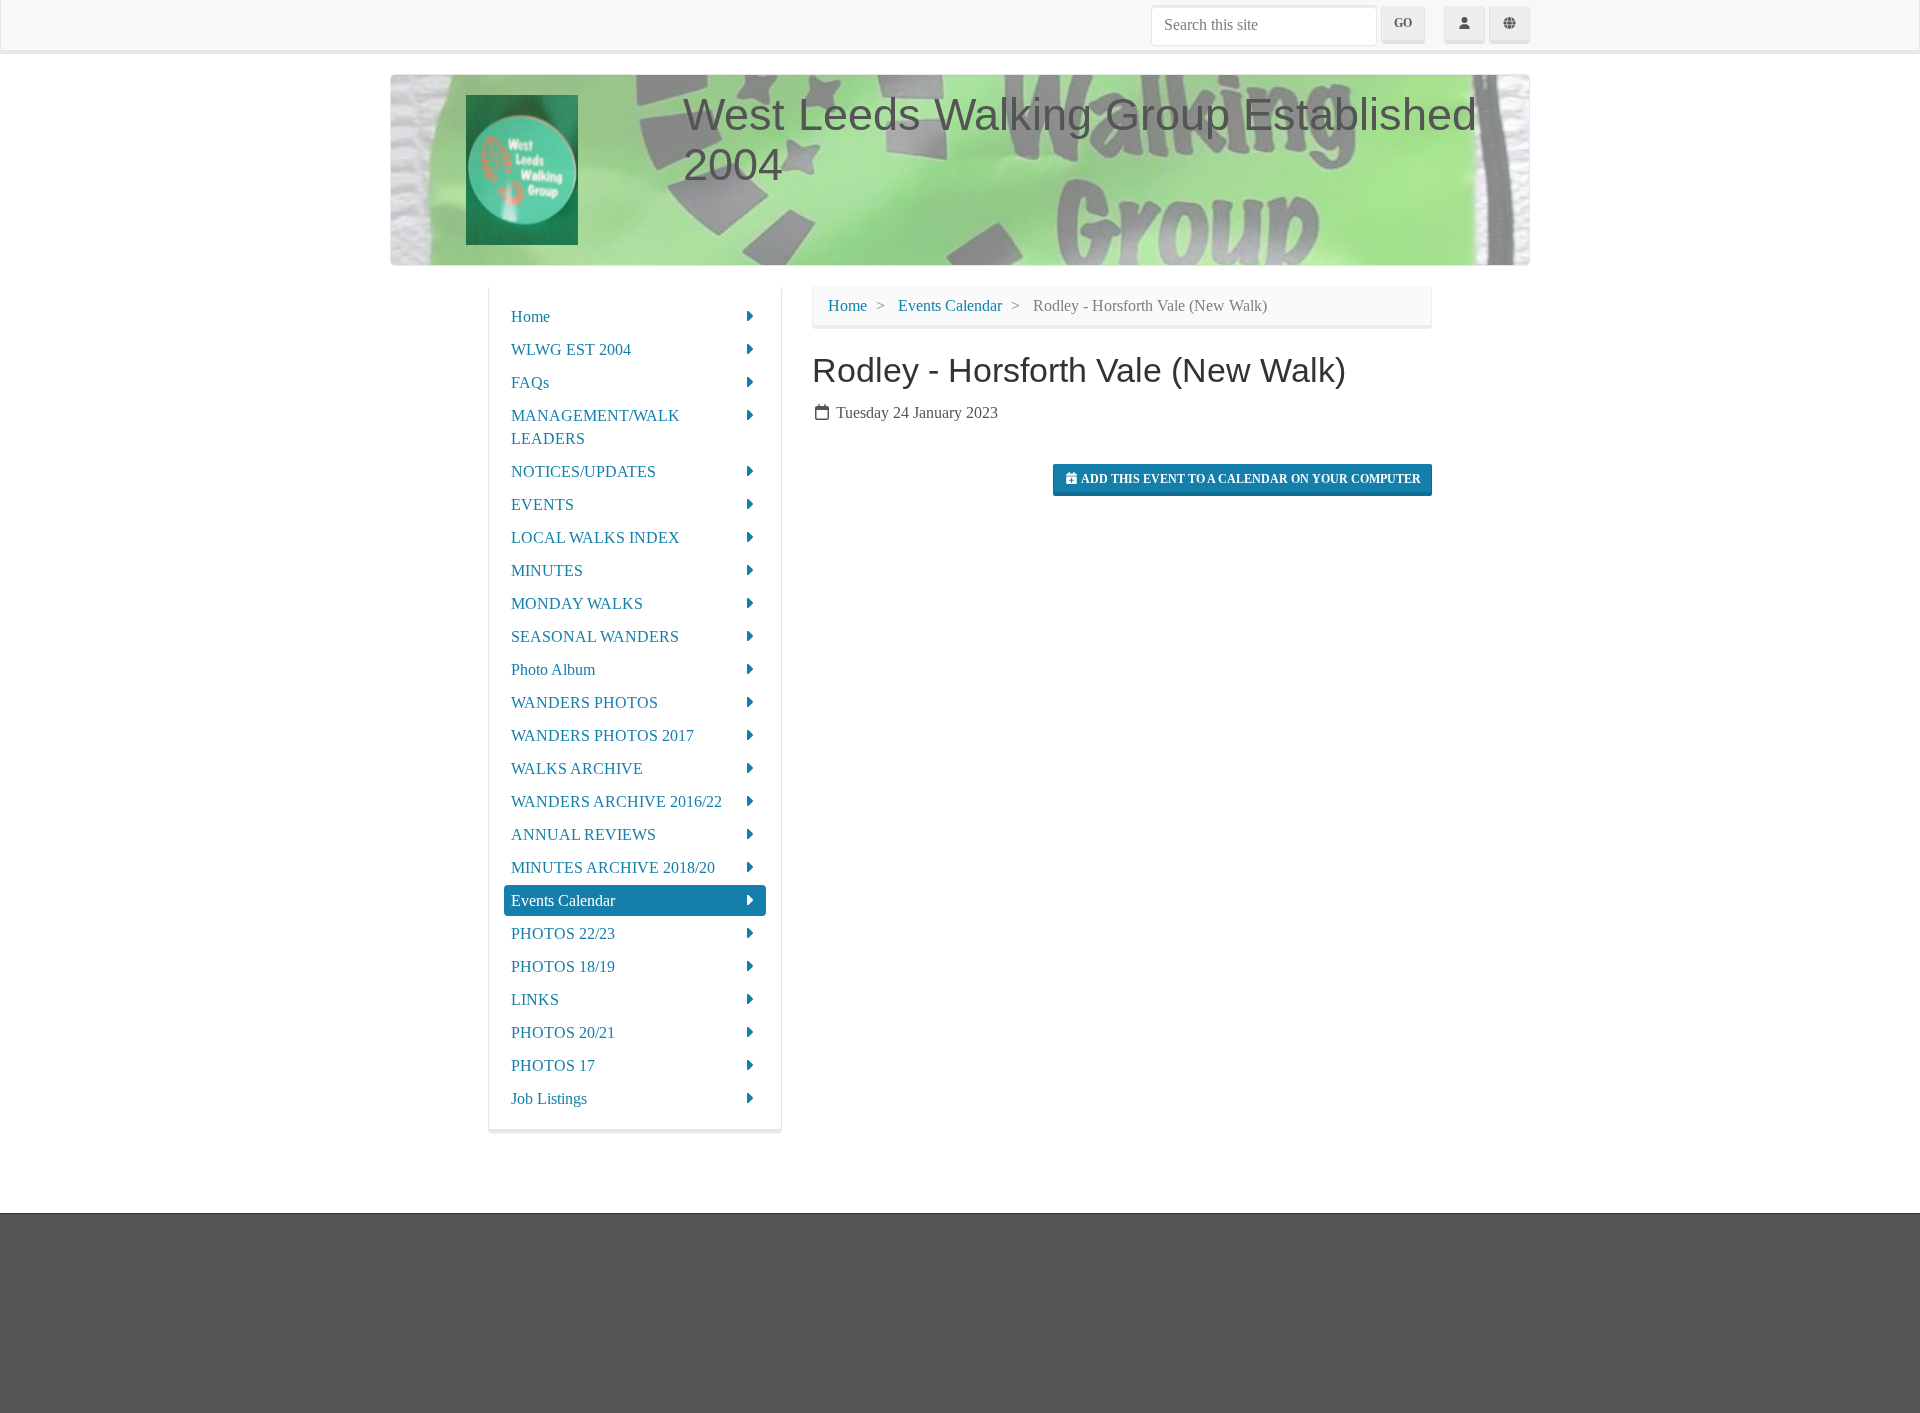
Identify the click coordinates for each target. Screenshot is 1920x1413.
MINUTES (547, 570)
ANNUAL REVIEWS (583, 834)
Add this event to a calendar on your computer (1250, 479)
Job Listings (549, 1098)
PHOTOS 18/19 (563, 966)
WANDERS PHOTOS (584, 702)
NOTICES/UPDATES (583, 471)
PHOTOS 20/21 (563, 1032)
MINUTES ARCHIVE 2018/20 (613, 867)
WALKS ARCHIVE (577, 768)
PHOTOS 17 (553, 1065)
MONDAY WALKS (577, 603)
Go (1403, 23)
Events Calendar (563, 900)
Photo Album (553, 669)
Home (530, 316)
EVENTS (542, 504)
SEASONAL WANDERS (595, 636)
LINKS (535, 999)
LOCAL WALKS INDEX (595, 537)
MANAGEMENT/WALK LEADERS (595, 427)
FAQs (530, 382)
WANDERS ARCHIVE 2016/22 (616, 801)
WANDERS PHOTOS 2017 (602, 735)
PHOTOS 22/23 (563, 933)
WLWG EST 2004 (571, 349)
